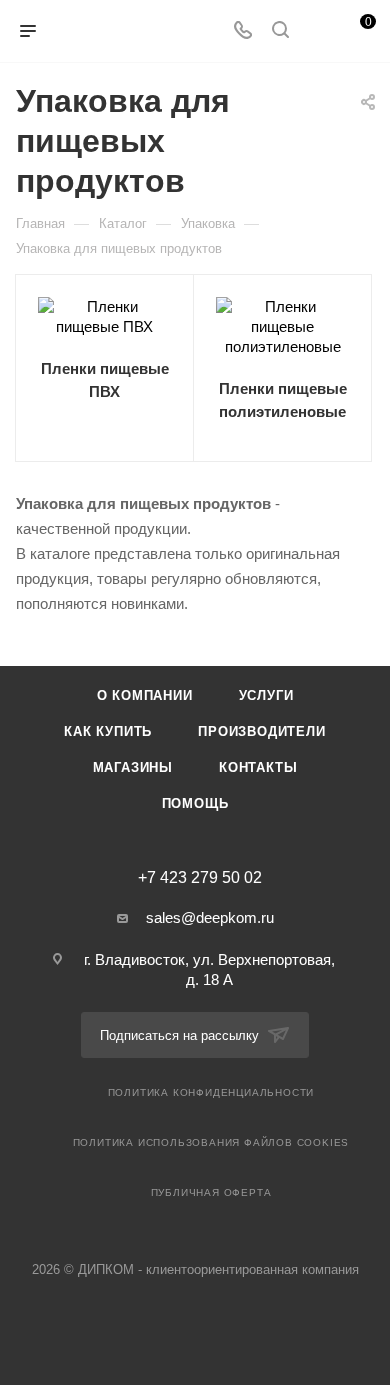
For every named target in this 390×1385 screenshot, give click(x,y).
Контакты (258, 767)
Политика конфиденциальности (211, 1092)
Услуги (266, 695)
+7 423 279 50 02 (200, 878)
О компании (145, 695)
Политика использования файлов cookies (211, 1142)
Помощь (195, 803)
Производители (261, 731)
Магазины (133, 767)
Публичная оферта (211, 1192)
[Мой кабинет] (318, 31)
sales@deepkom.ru (210, 917)
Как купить (108, 731)
